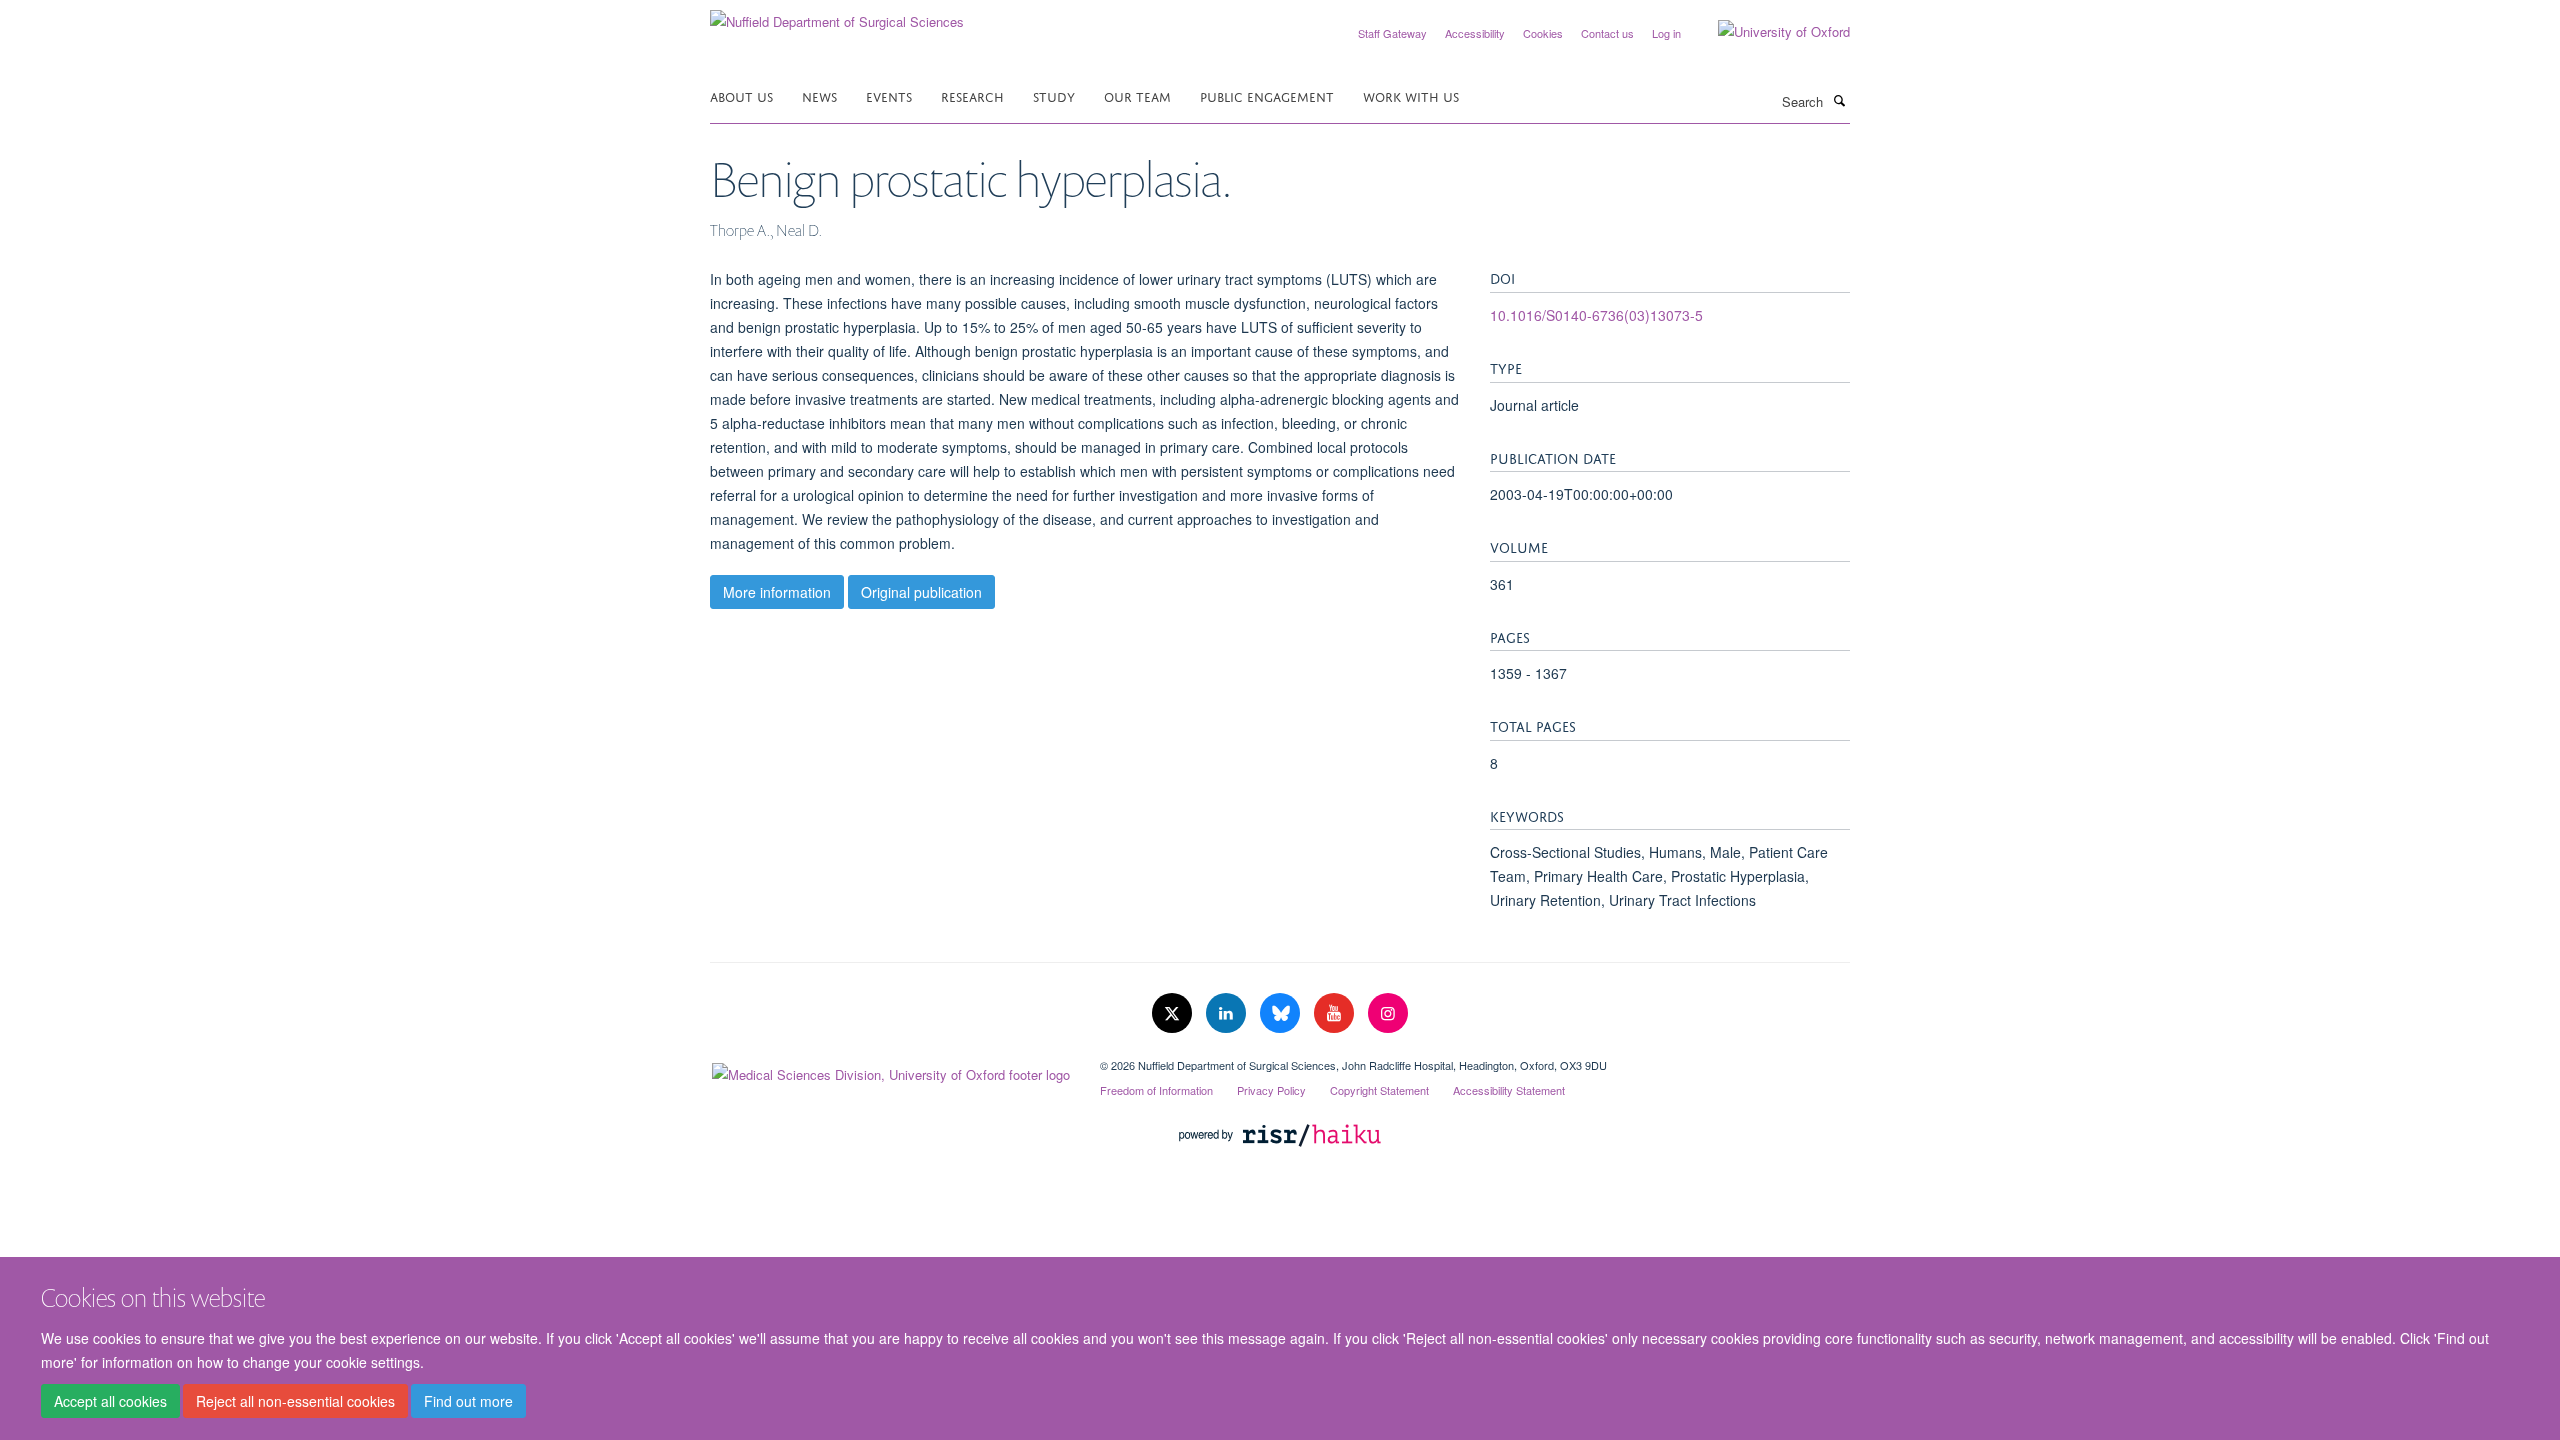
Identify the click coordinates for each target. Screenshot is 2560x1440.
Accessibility (1475, 33)
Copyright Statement (1379, 1090)
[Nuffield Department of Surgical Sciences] (837, 14)
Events (889, 95)
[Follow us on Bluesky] (1282, 1013)
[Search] (1839, 100)
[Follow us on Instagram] (1388, 1013)
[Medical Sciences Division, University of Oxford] (890, 1070)
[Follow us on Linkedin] (1228, 1013)
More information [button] (777, 592)
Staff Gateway (1392, 33)
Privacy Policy (1271, 1090)
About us (741, 95)
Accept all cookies (110, 1401)
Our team (1137, 95)
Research (972, 95)
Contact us (1607, 33)
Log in (1666, 33)
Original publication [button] (921, 592)
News (819, 95)
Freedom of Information (1156, 1090)
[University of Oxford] (1769, 32)
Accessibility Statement (1509, 1090)
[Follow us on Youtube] (1336, 1013)
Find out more (468, 1401)
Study (1054, 95)
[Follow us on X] (1174, 1013)
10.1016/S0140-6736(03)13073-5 (1596, 315)
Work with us (1411, 95)
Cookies (1543, 33)
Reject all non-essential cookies (295, 1401)
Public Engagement (1267, 95)
